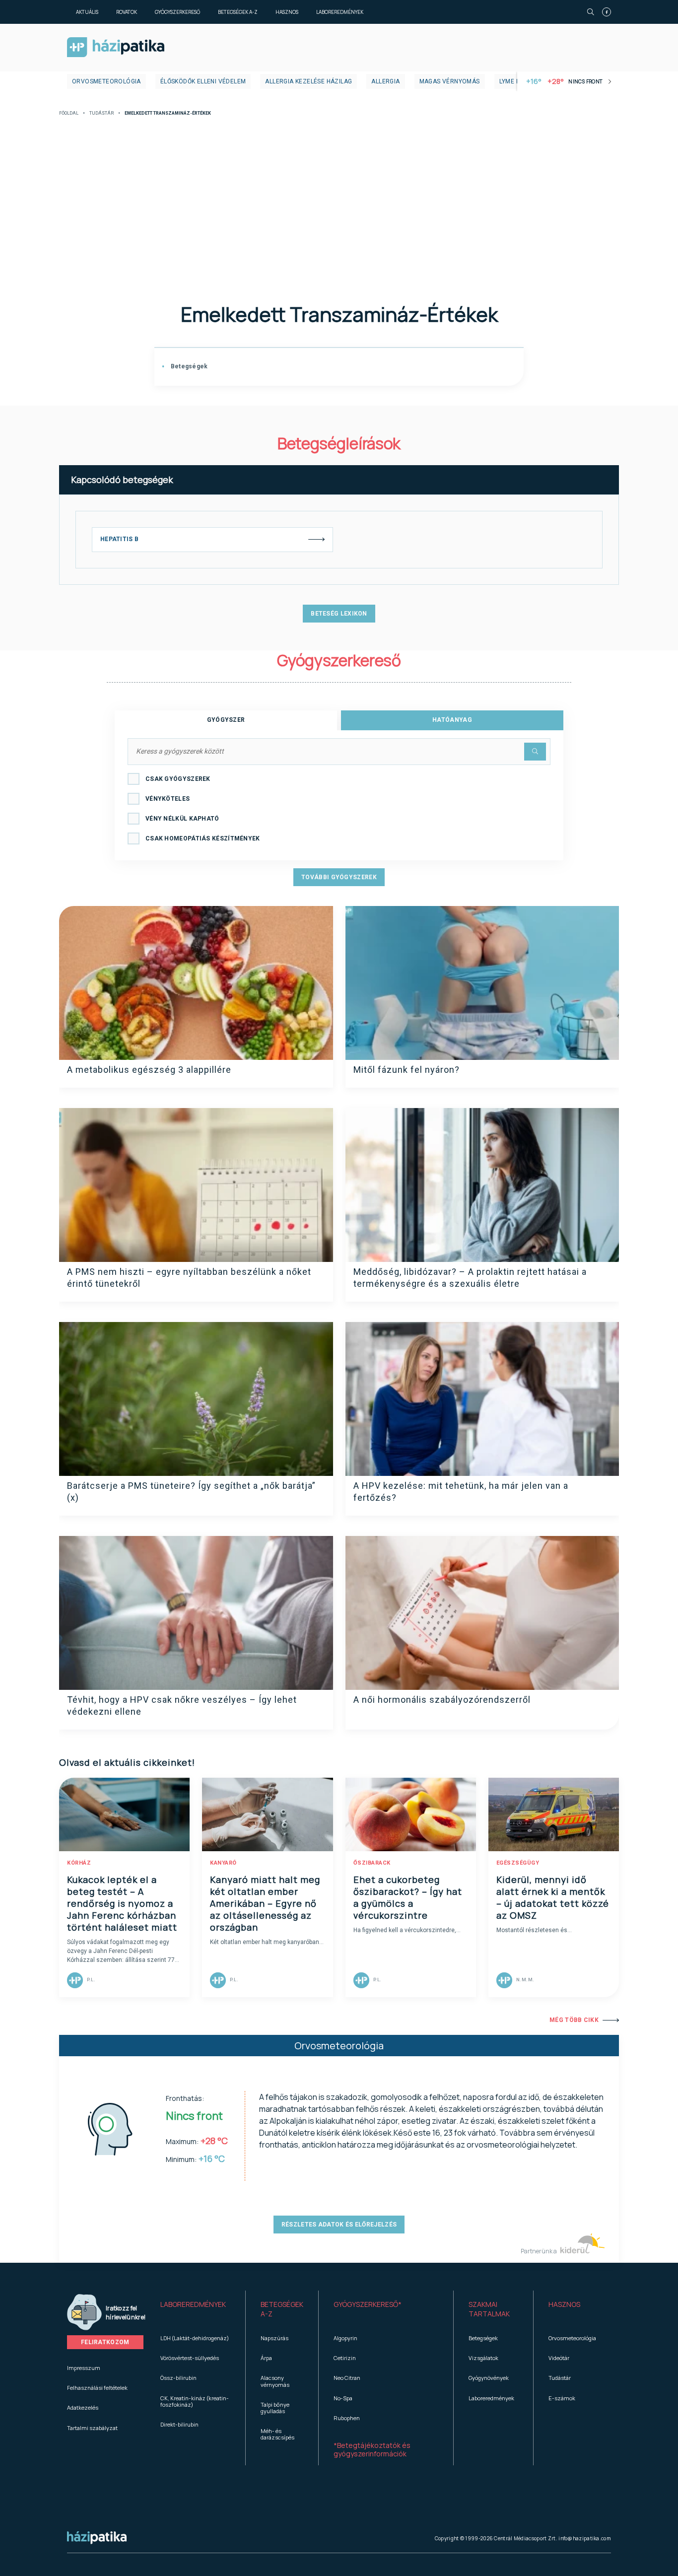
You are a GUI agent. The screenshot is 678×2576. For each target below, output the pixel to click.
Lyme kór (514, 81)
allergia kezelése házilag (308, 81)
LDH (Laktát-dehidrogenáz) (195, 2338)
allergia (385, 81)
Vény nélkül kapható (182, 819)
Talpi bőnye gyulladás (275, 2408)
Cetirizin (345, 2358)
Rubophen (347, 2418)
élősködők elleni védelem (203, 81)
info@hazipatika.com (585, 2538)
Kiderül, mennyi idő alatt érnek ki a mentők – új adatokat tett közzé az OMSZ (553, 1897)
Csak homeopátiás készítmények (203, 838)
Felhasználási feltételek (97, 2388)
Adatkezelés (83, 2407)
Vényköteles (168, 799)
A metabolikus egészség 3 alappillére (149, 1070)
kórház (79, 1863)
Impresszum (84, 2368)
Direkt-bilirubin (179, 2424)
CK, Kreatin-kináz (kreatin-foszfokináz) (195, 2401)
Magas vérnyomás (450, 81)
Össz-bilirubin (178, 2378)
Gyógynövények (489, 2378)
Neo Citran (347, 2378)
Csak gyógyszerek (178, 779)
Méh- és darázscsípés (277, 2434)
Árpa (266, 2358)
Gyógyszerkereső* (368, 2304)
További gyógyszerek (339, 877)
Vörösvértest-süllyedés (190, 2358)
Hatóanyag (452, 720)
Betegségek (188, 366)
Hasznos (287, 12)
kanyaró (223, 1863)
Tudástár (102, 113)
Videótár (559, 2358)
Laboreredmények (340, 12)
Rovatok (127, 12)
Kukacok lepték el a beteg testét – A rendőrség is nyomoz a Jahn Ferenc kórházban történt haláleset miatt (122, 1903)
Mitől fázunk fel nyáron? (407, 1070)
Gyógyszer (226, 720)
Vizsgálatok (483, 2358)
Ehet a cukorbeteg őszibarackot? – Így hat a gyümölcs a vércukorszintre (408, 1897)
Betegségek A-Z (238, 12)
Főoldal (69, 113)
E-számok (562, 2398)
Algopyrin (345, 2338)
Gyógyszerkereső (177, 12)
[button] (195, 2309)
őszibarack (372, 1863)
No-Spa (343, 2398)
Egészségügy (518, 1863)
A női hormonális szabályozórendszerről (442, 1700)
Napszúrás (274, 2338)
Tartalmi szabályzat (92, 2428)
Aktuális (87, 12)
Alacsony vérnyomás (275, 2381)
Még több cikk (574, 2020)
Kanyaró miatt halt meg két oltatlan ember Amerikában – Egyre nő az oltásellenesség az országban (265, 1903)
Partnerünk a (539, 2251)
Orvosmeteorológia (106, 81)
